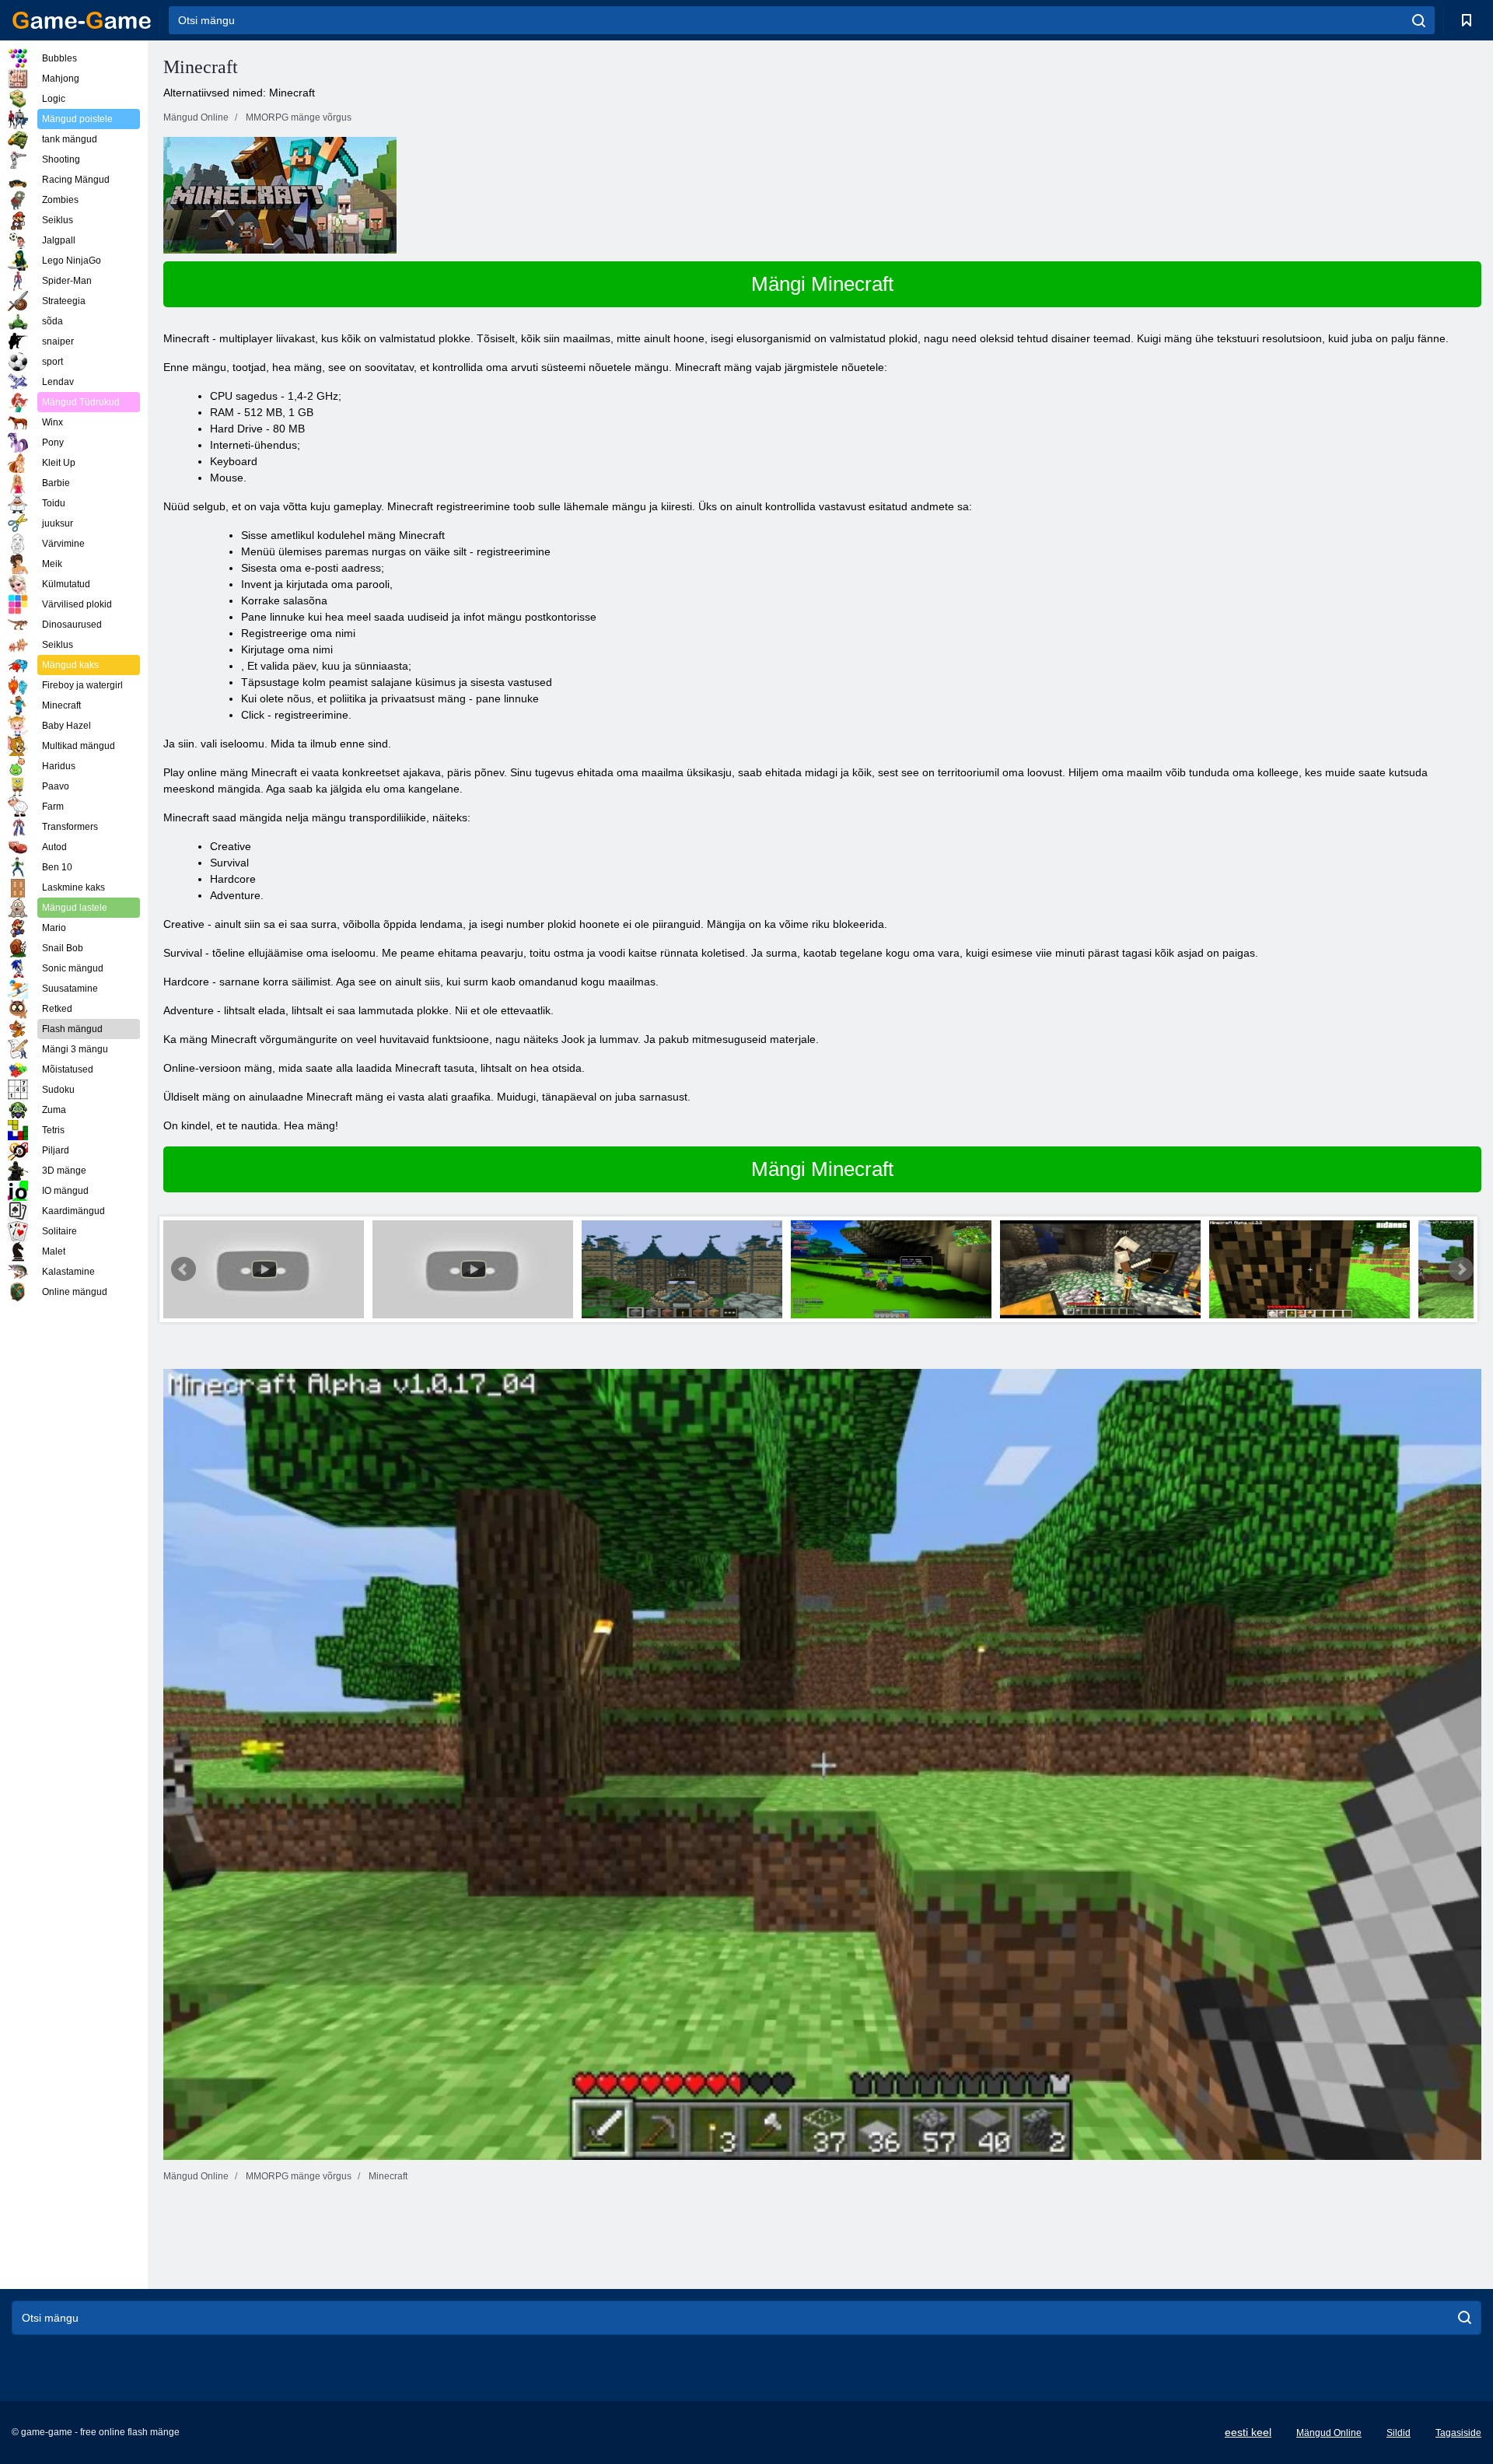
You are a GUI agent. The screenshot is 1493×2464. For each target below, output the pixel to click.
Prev (184, 1269)
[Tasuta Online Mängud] (82, 20)
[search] (1419, 20)
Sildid (1399, 2433)
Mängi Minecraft (822, 284)
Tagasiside (1458, 2433)
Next (1461, 1269)
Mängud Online (1329, 2433)
